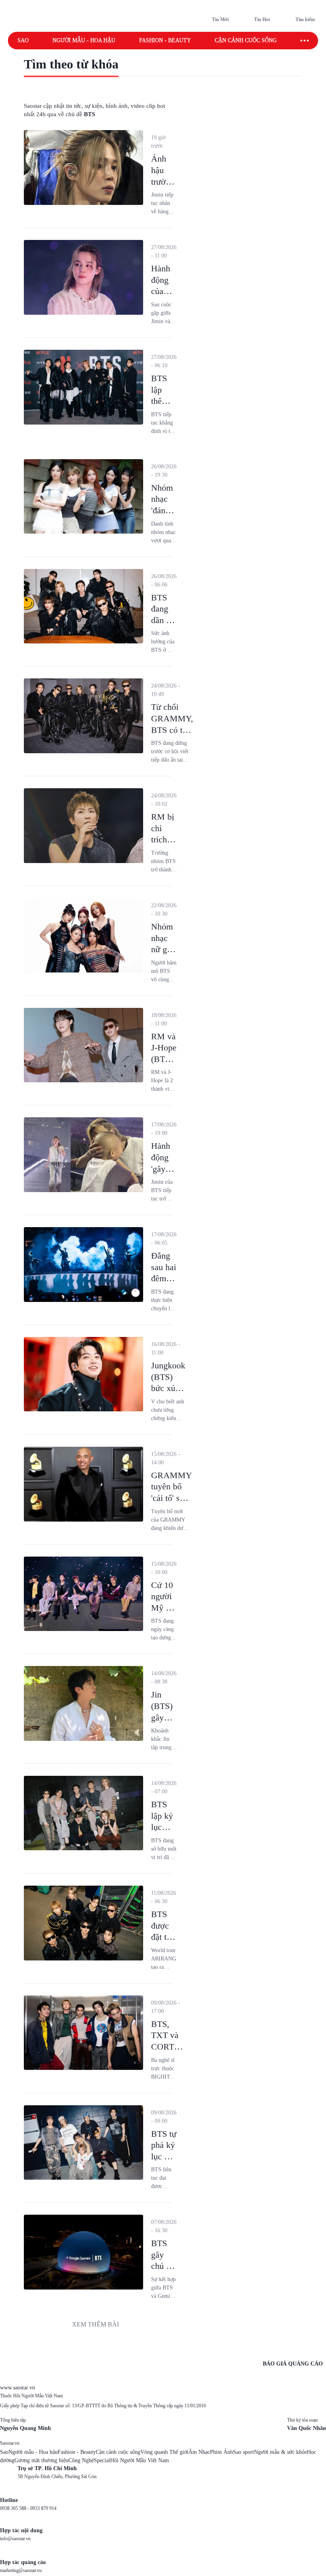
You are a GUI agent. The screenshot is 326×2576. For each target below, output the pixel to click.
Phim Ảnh (221, 2452)
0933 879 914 (43, 2508)
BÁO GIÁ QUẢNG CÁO (293, 2364)
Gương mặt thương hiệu (41, 2460)
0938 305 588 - (15, 2508)
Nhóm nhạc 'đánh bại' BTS (162, 510)
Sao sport (244, 2452)
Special (102, 2460)
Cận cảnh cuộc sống (246, 40)
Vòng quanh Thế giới (164, 2452)
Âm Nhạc (199, 2452)
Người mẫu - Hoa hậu (84, 40)
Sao (23, 40)
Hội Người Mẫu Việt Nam (140, 2460)
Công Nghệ (81, 2460)
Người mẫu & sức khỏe (280, 2452)
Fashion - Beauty (165, 40)
